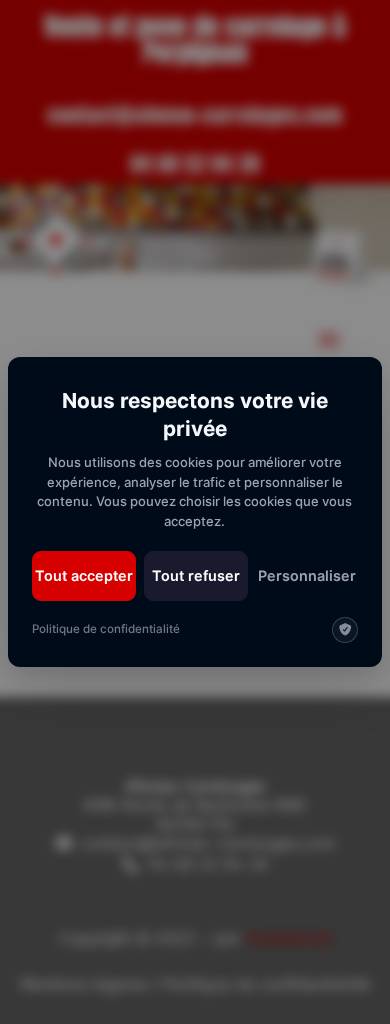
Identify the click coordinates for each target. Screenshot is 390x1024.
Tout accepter (84, 575)
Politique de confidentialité (106, 629)
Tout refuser (196, 575)
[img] (345, 630)
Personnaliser (307, 575)
